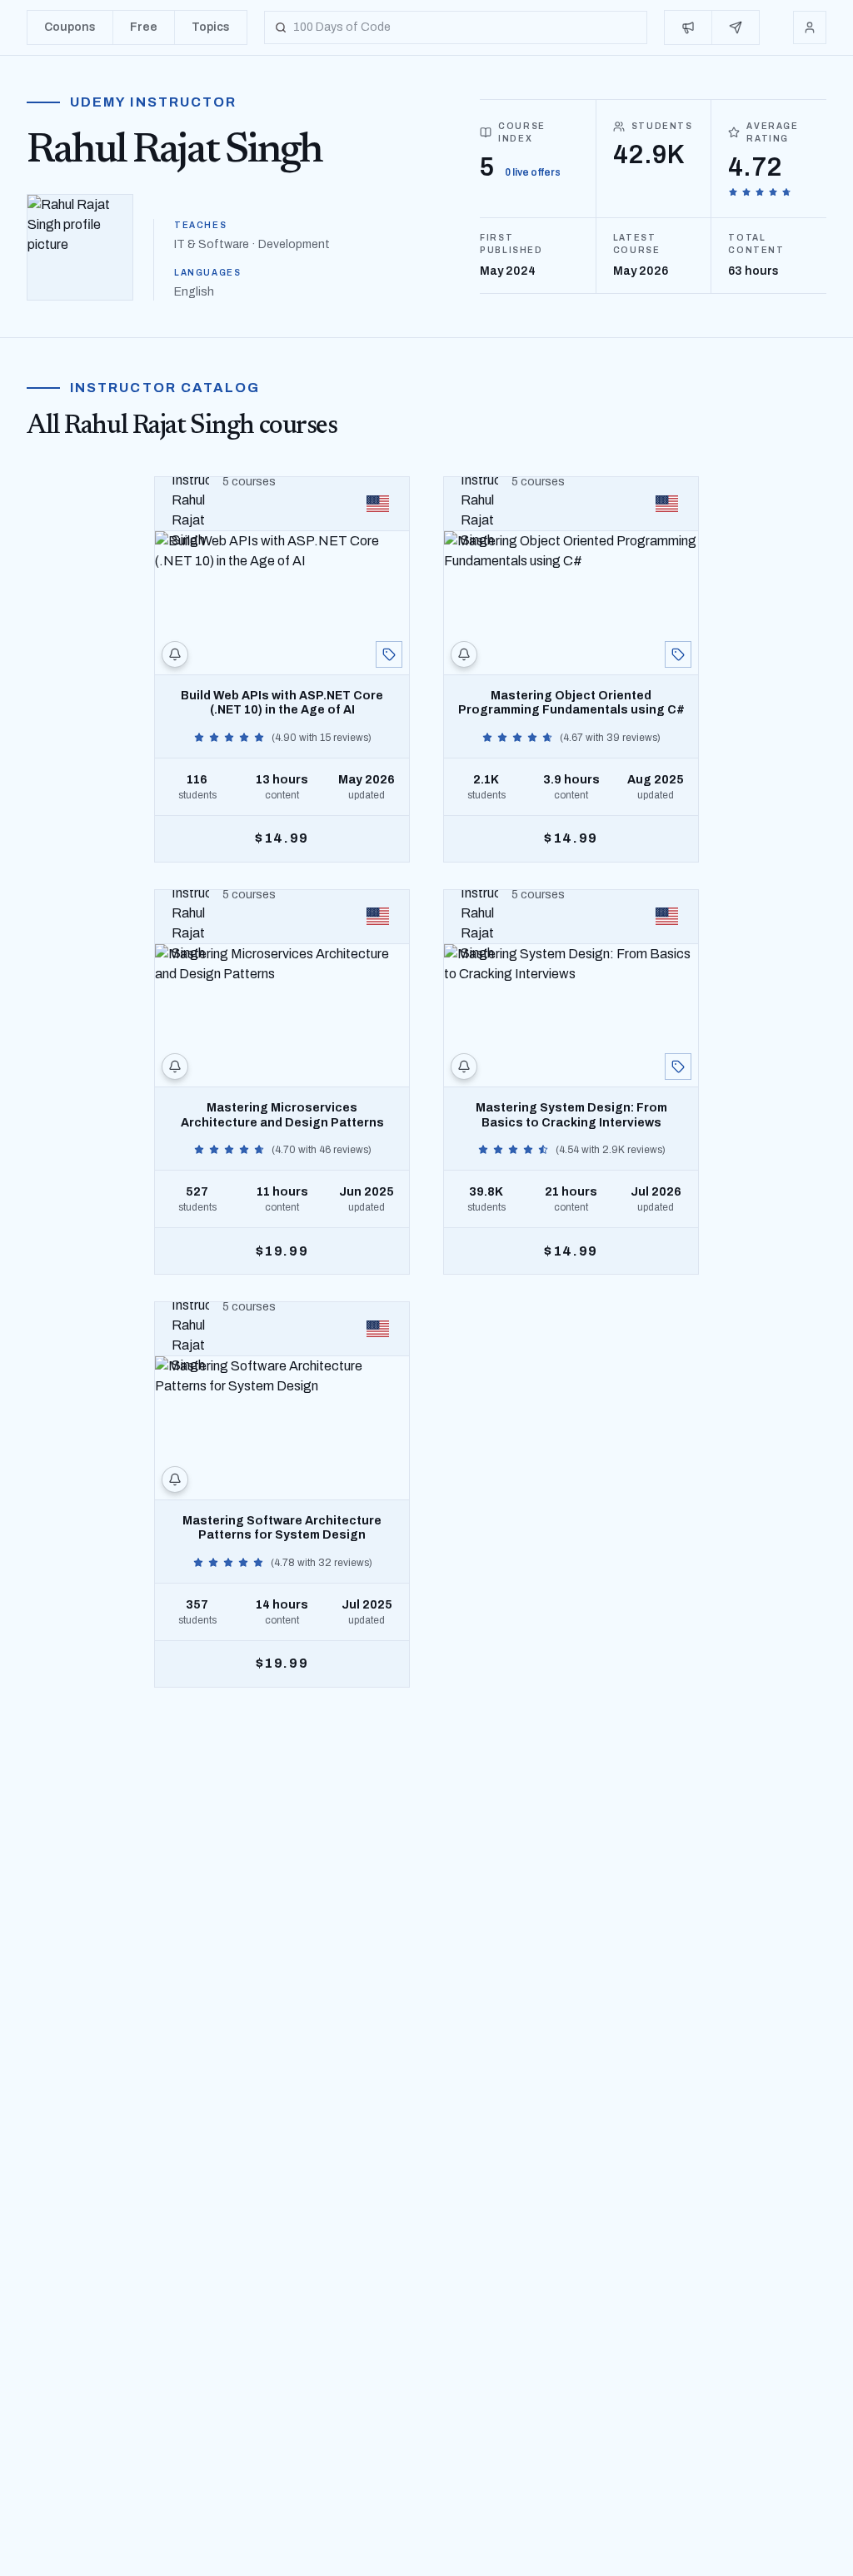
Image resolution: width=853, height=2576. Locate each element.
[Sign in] (810, 27)
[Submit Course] (736, 27)
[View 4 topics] (389, 654)
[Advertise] (688, 27)
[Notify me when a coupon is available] (175, 654)
